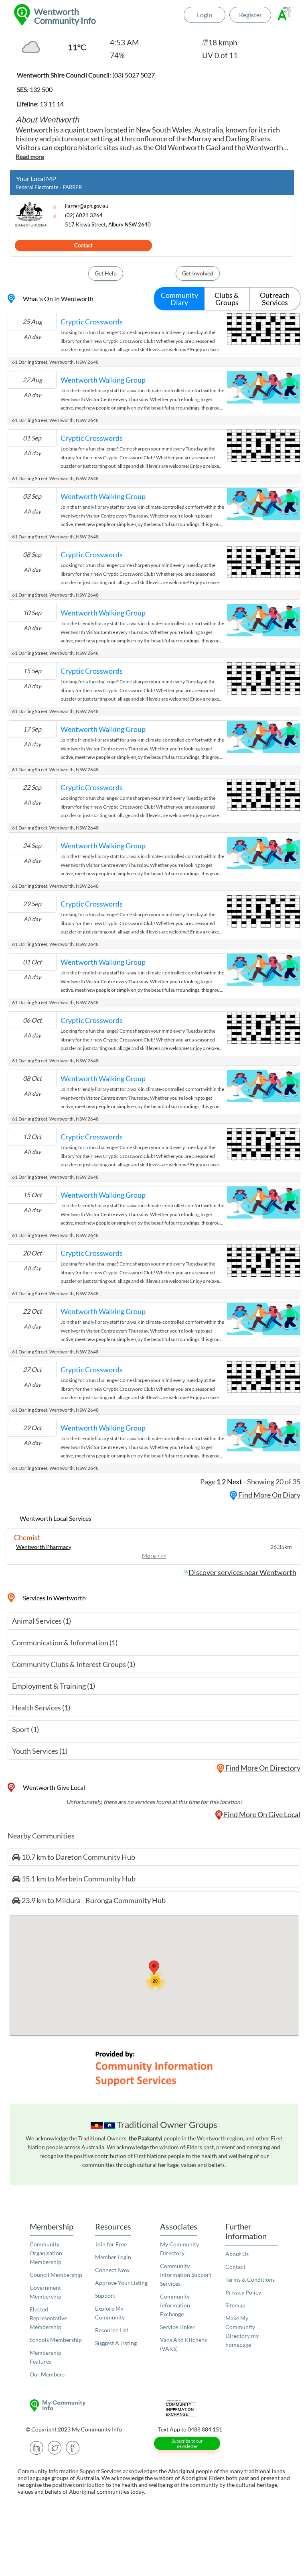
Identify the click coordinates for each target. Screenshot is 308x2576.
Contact (83, 245)
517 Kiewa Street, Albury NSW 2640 (108, 225)
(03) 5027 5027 (134, 75)
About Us (237, 2254)
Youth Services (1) (40, 1751)
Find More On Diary (269, 1495)
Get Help (106, 273)
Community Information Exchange (175, 2305)
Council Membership (56, 2275)
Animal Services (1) (42, 1621)
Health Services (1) (41, 1708)
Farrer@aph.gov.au (87, 206)
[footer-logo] (88, 2406)
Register (250, 15)
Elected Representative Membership (48, 2318)
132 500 (41, 89)
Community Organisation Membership (46, 2253)
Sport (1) (25, 1729)
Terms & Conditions (250, 2279)
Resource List (112, 2330)
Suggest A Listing (116, 2343)
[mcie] (220, 2408)
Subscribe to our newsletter (187, 2444)
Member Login (113, 2257)
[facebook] (73, 2447)
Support (105, 2296)
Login (205, 15)
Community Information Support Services (186, 2275)
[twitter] (55, 2447)
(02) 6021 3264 (84, 215)
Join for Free (111, 2244)
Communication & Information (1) (65, 1643)
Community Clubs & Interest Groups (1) (74, 1664)
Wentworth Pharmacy (44, 1547)
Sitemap (235, 2305)
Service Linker (177, 2327)
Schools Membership (56, 2340)
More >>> (154, 1556)
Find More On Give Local (261, 1814)
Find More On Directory (262, 1768)
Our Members (47, 2374)
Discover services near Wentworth (242, 1572)
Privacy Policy (243, 2292)
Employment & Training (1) (54, 1686)
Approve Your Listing (121, 2283)
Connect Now (112, 2270)
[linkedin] (37, 2447)
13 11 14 (52, 104)
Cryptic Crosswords (92, 322)
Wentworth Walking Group (103, 380)
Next (235, 1482)
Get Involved (198, 273)
